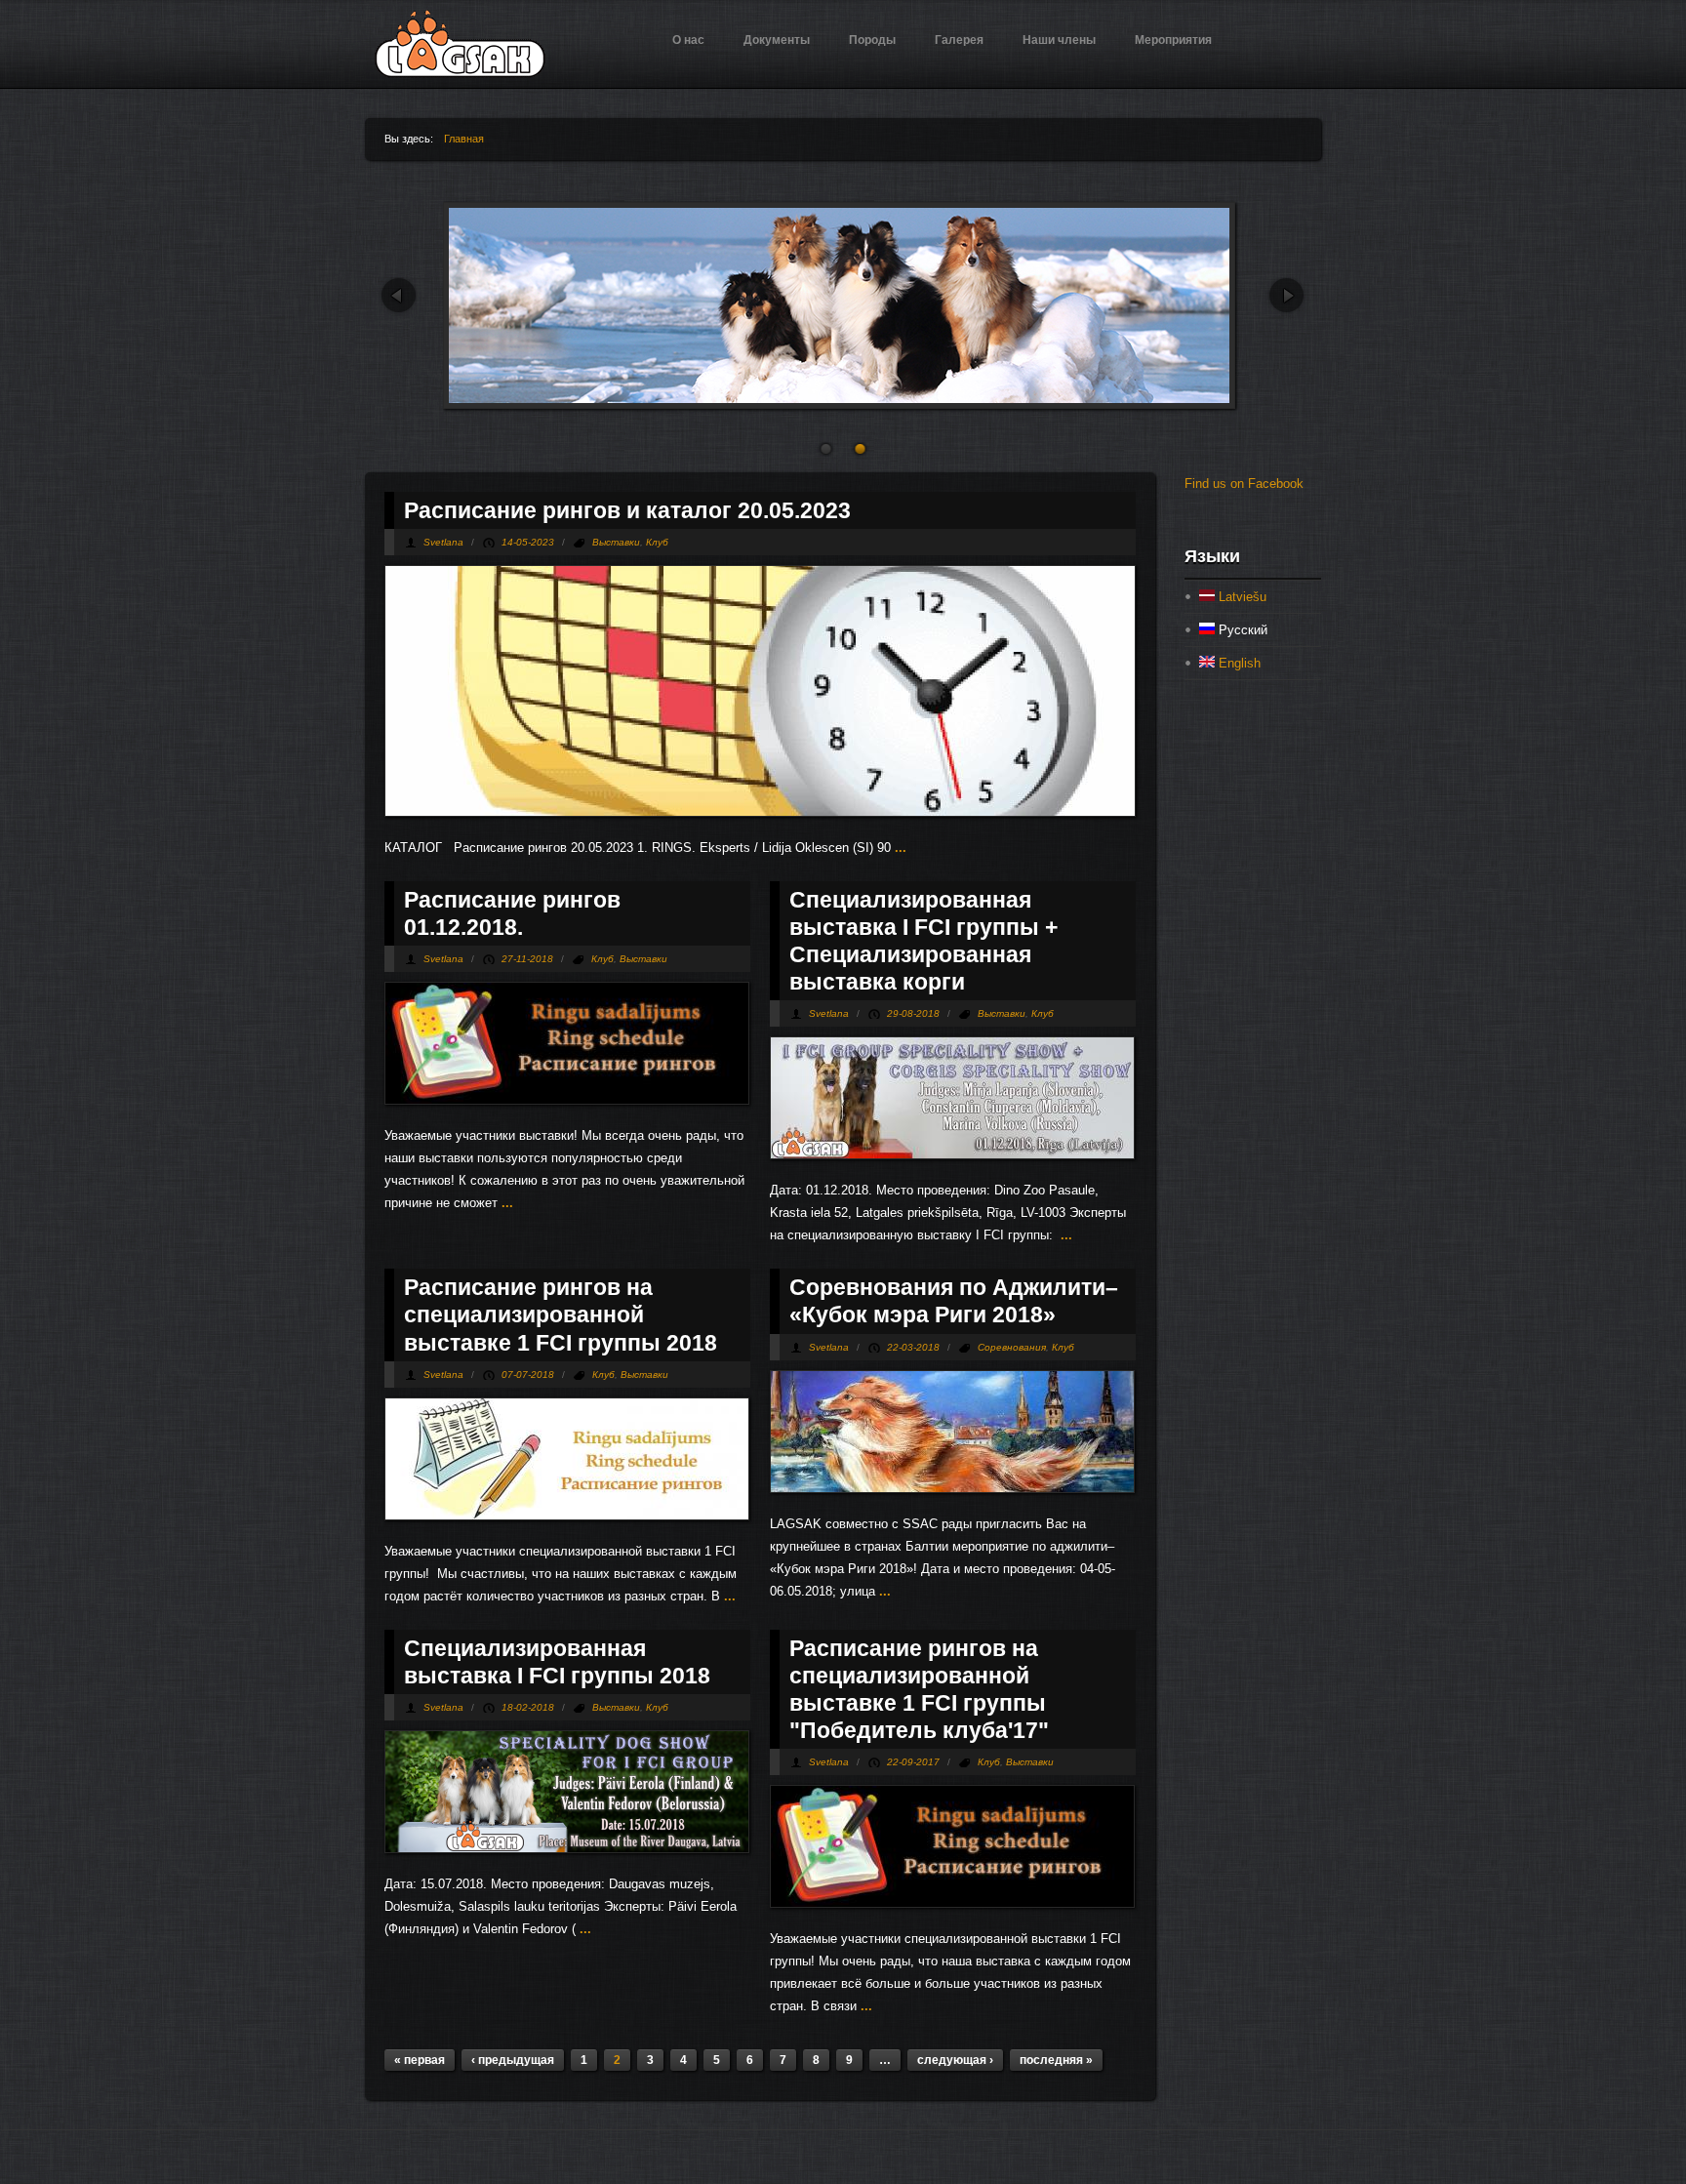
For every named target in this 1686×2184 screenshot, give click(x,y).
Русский (1241, 630)
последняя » (1056, 2060)
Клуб (657, 542)
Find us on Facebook (1244, 484)
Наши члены (1059, 40)
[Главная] (460, 74)
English (1238, 663)
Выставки (616, 542)
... (899, 848)
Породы (872, 40)
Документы (777, 40)
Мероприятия (1173, 40)
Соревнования (1012, 1347)
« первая (420, 2060)
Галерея (959, 40)
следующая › (955, 2060)
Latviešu (1241, 597)
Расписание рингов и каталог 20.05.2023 (627, 510)
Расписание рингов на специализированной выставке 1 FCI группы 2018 (561, 1314)
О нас (688, 40)
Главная (464, 139)
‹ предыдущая (513, 2060)
